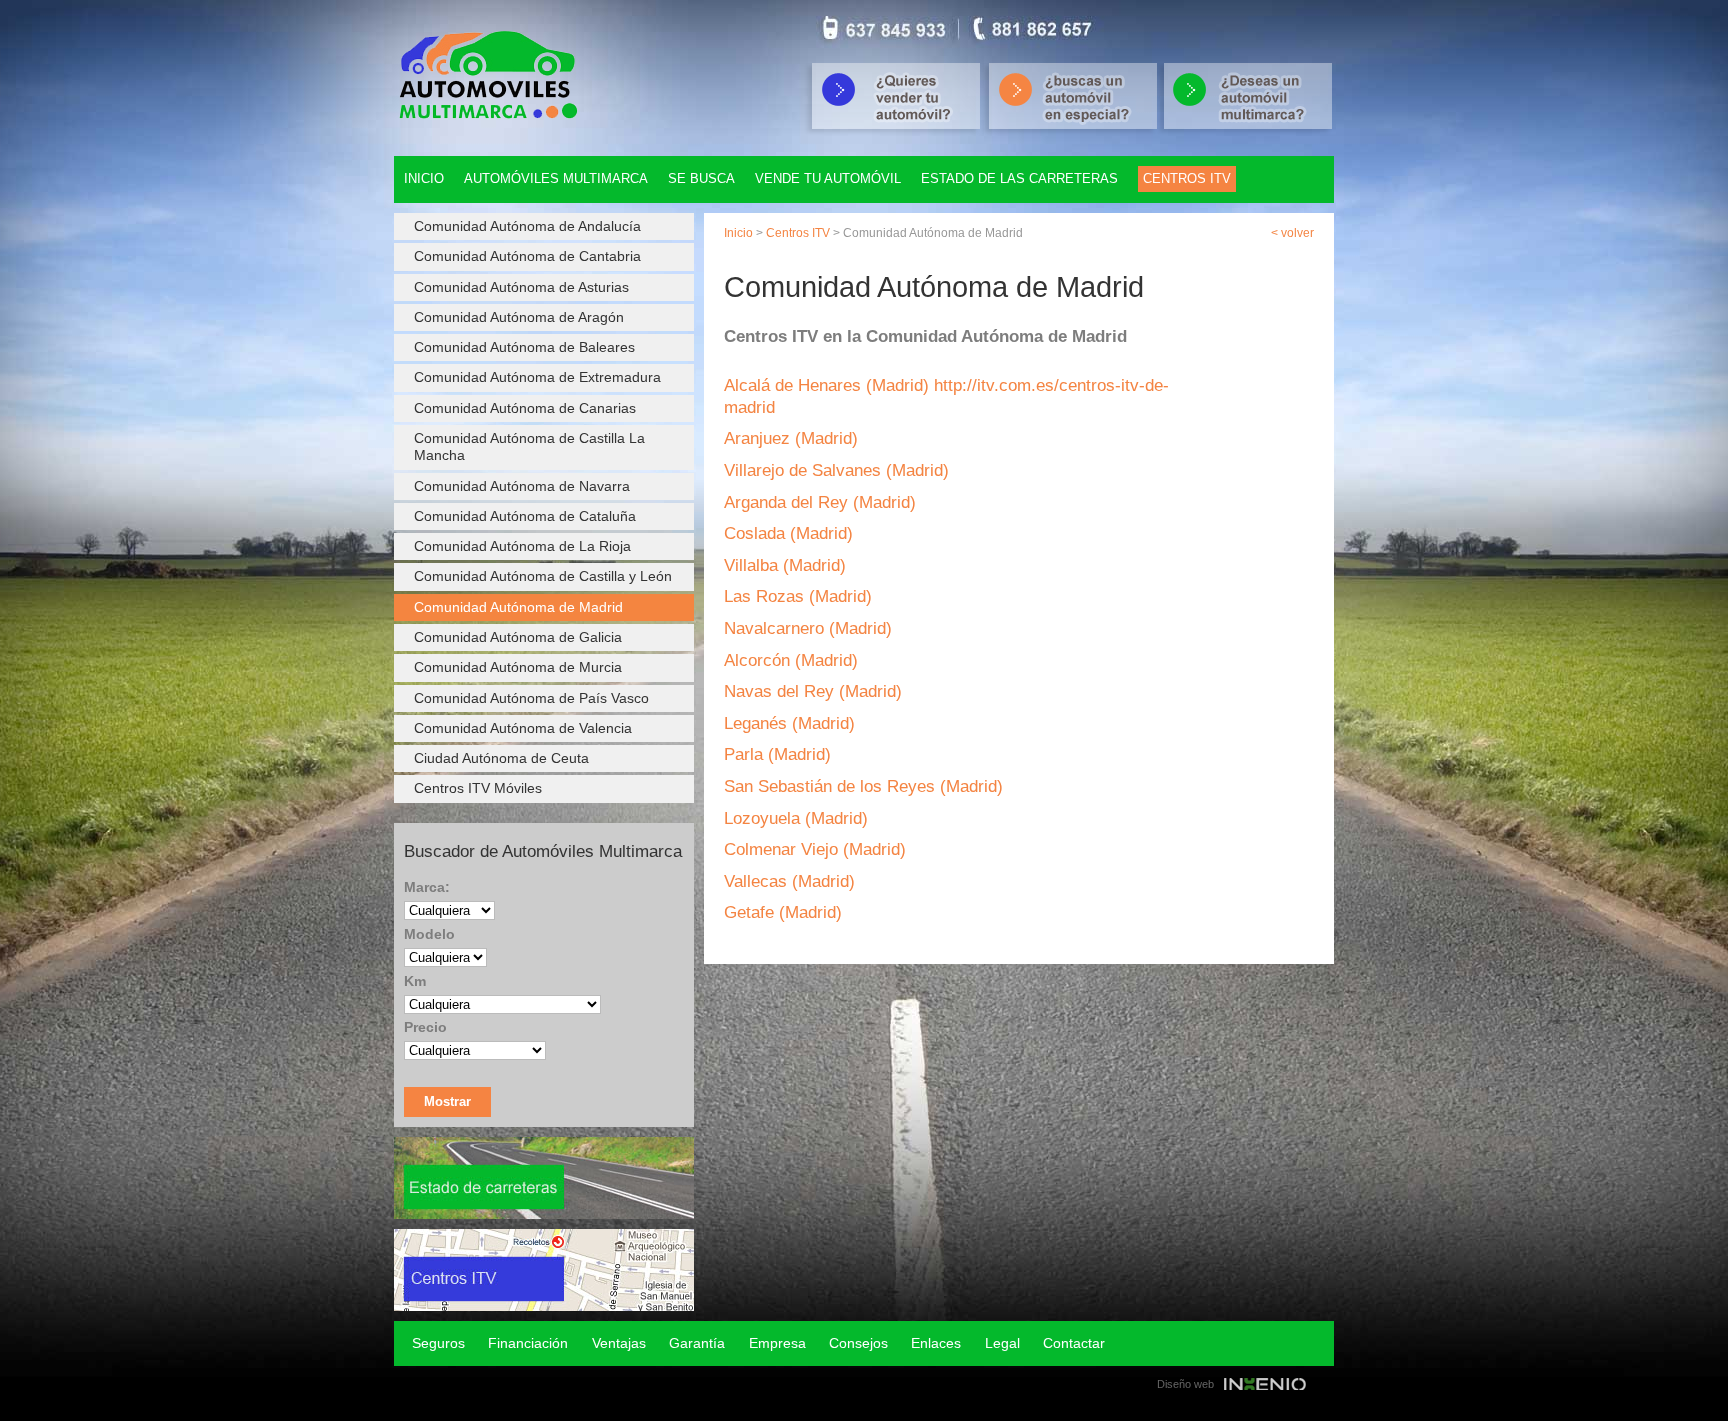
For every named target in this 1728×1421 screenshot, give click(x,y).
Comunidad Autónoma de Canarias (525, 408)
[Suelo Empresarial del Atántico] (488, 118)
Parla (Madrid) (777, 754)
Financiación (528, 1343)
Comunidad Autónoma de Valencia (523, 728)
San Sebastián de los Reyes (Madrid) (863, 786)
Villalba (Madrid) (785, 565)
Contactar (1074, 1343)
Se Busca (701, 178)
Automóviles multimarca (556, 178)
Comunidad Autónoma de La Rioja (522, 546)
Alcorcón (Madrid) (791, 660)
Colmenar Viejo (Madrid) (815, 849)
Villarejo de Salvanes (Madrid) (836, 470)
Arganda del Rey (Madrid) (820, 502)
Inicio (424, 178)
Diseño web (1185, 1384)
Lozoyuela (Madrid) (796, 818)
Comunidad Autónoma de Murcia (518, 667)
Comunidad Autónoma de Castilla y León (543, 576)
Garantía (697, 1343)
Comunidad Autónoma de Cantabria (527, 256)
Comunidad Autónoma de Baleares (524, 347)
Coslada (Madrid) (788, 533)
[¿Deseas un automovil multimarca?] (1245, 131)
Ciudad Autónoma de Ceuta (501, 758)
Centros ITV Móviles (478, 788)
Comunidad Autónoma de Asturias (521, 287)
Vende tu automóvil (828, 178)
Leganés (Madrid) (789, 723)
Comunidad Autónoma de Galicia (518, 637)
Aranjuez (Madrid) (791, 438)
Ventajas (619, 1343)
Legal (1002, 1343)
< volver (1292, 233)
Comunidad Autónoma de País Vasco (531, 698)
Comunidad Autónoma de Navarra (522, 486)
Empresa (777, 1343)
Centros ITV (1187, 178)
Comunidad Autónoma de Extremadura (537, 377)
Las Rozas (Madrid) (798, 596)
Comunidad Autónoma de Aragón (519, 317)
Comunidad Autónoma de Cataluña (525, 516)
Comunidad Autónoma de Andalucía (527, 226)
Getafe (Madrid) (783, 912)
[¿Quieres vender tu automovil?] (891, 131)
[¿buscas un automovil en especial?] (1068, 131)
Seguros (438, 1343)
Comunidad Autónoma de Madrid (518, 607)
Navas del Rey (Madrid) (813, 691)
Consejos (858, 1343)
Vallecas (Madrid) (789, 881)
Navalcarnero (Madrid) (808, 628)
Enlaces (936, 1343)
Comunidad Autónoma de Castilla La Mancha (529, 446)
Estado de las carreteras (1019, 178)
